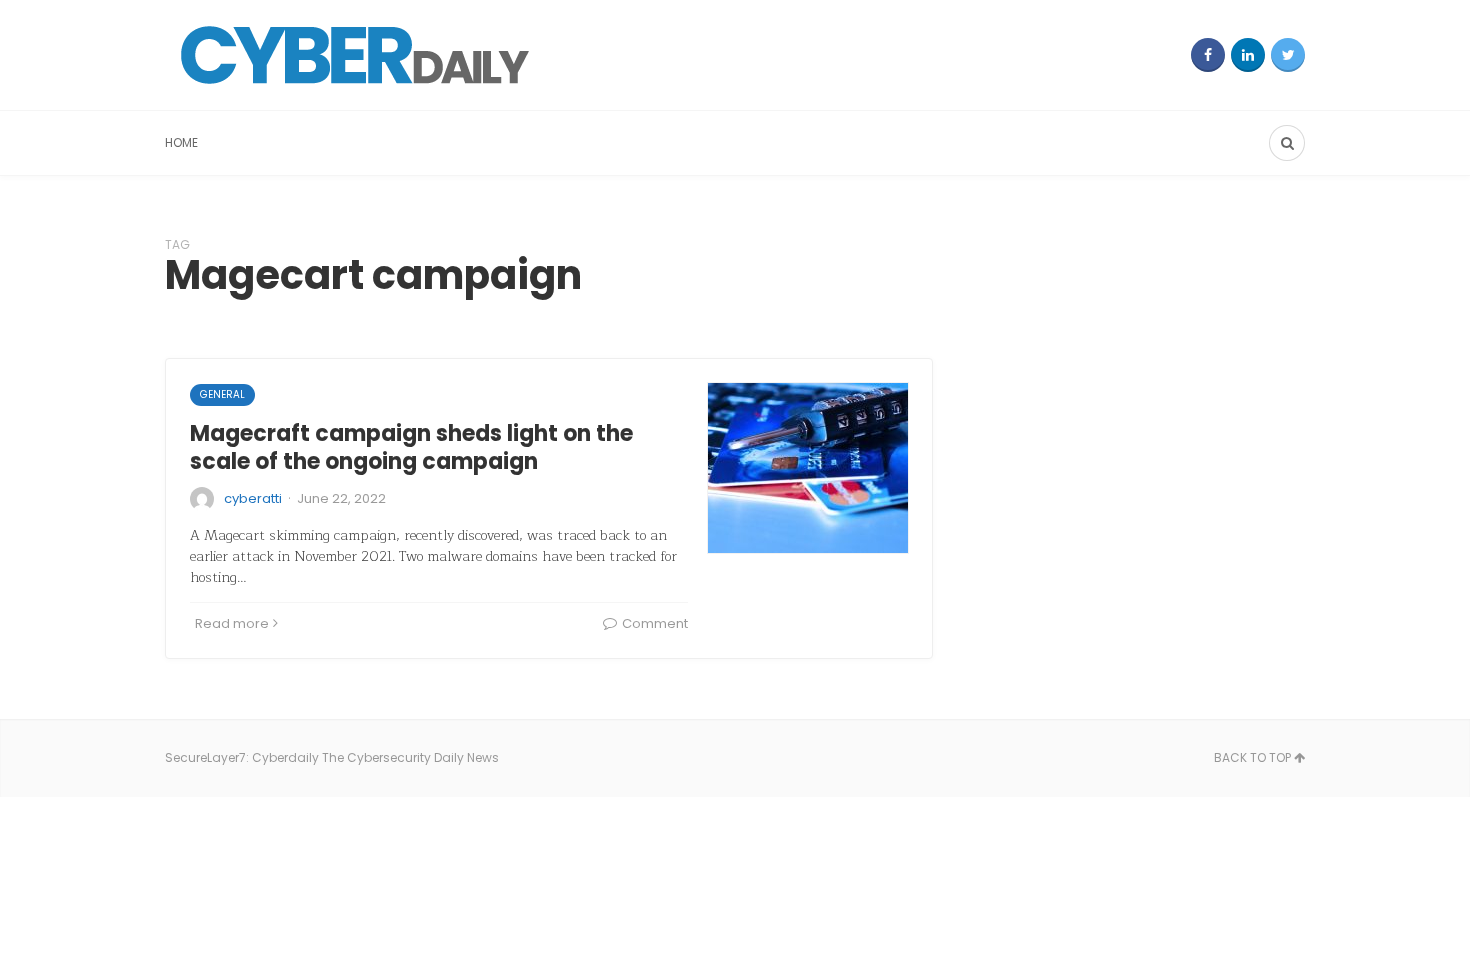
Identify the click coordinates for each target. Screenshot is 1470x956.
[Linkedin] (1248, 55)
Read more (232, 623)
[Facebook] (1208, 55)
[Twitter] (1288, 55)
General (222, 394)
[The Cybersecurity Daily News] (355, 55)
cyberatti (253, 498)
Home (181, 142)
